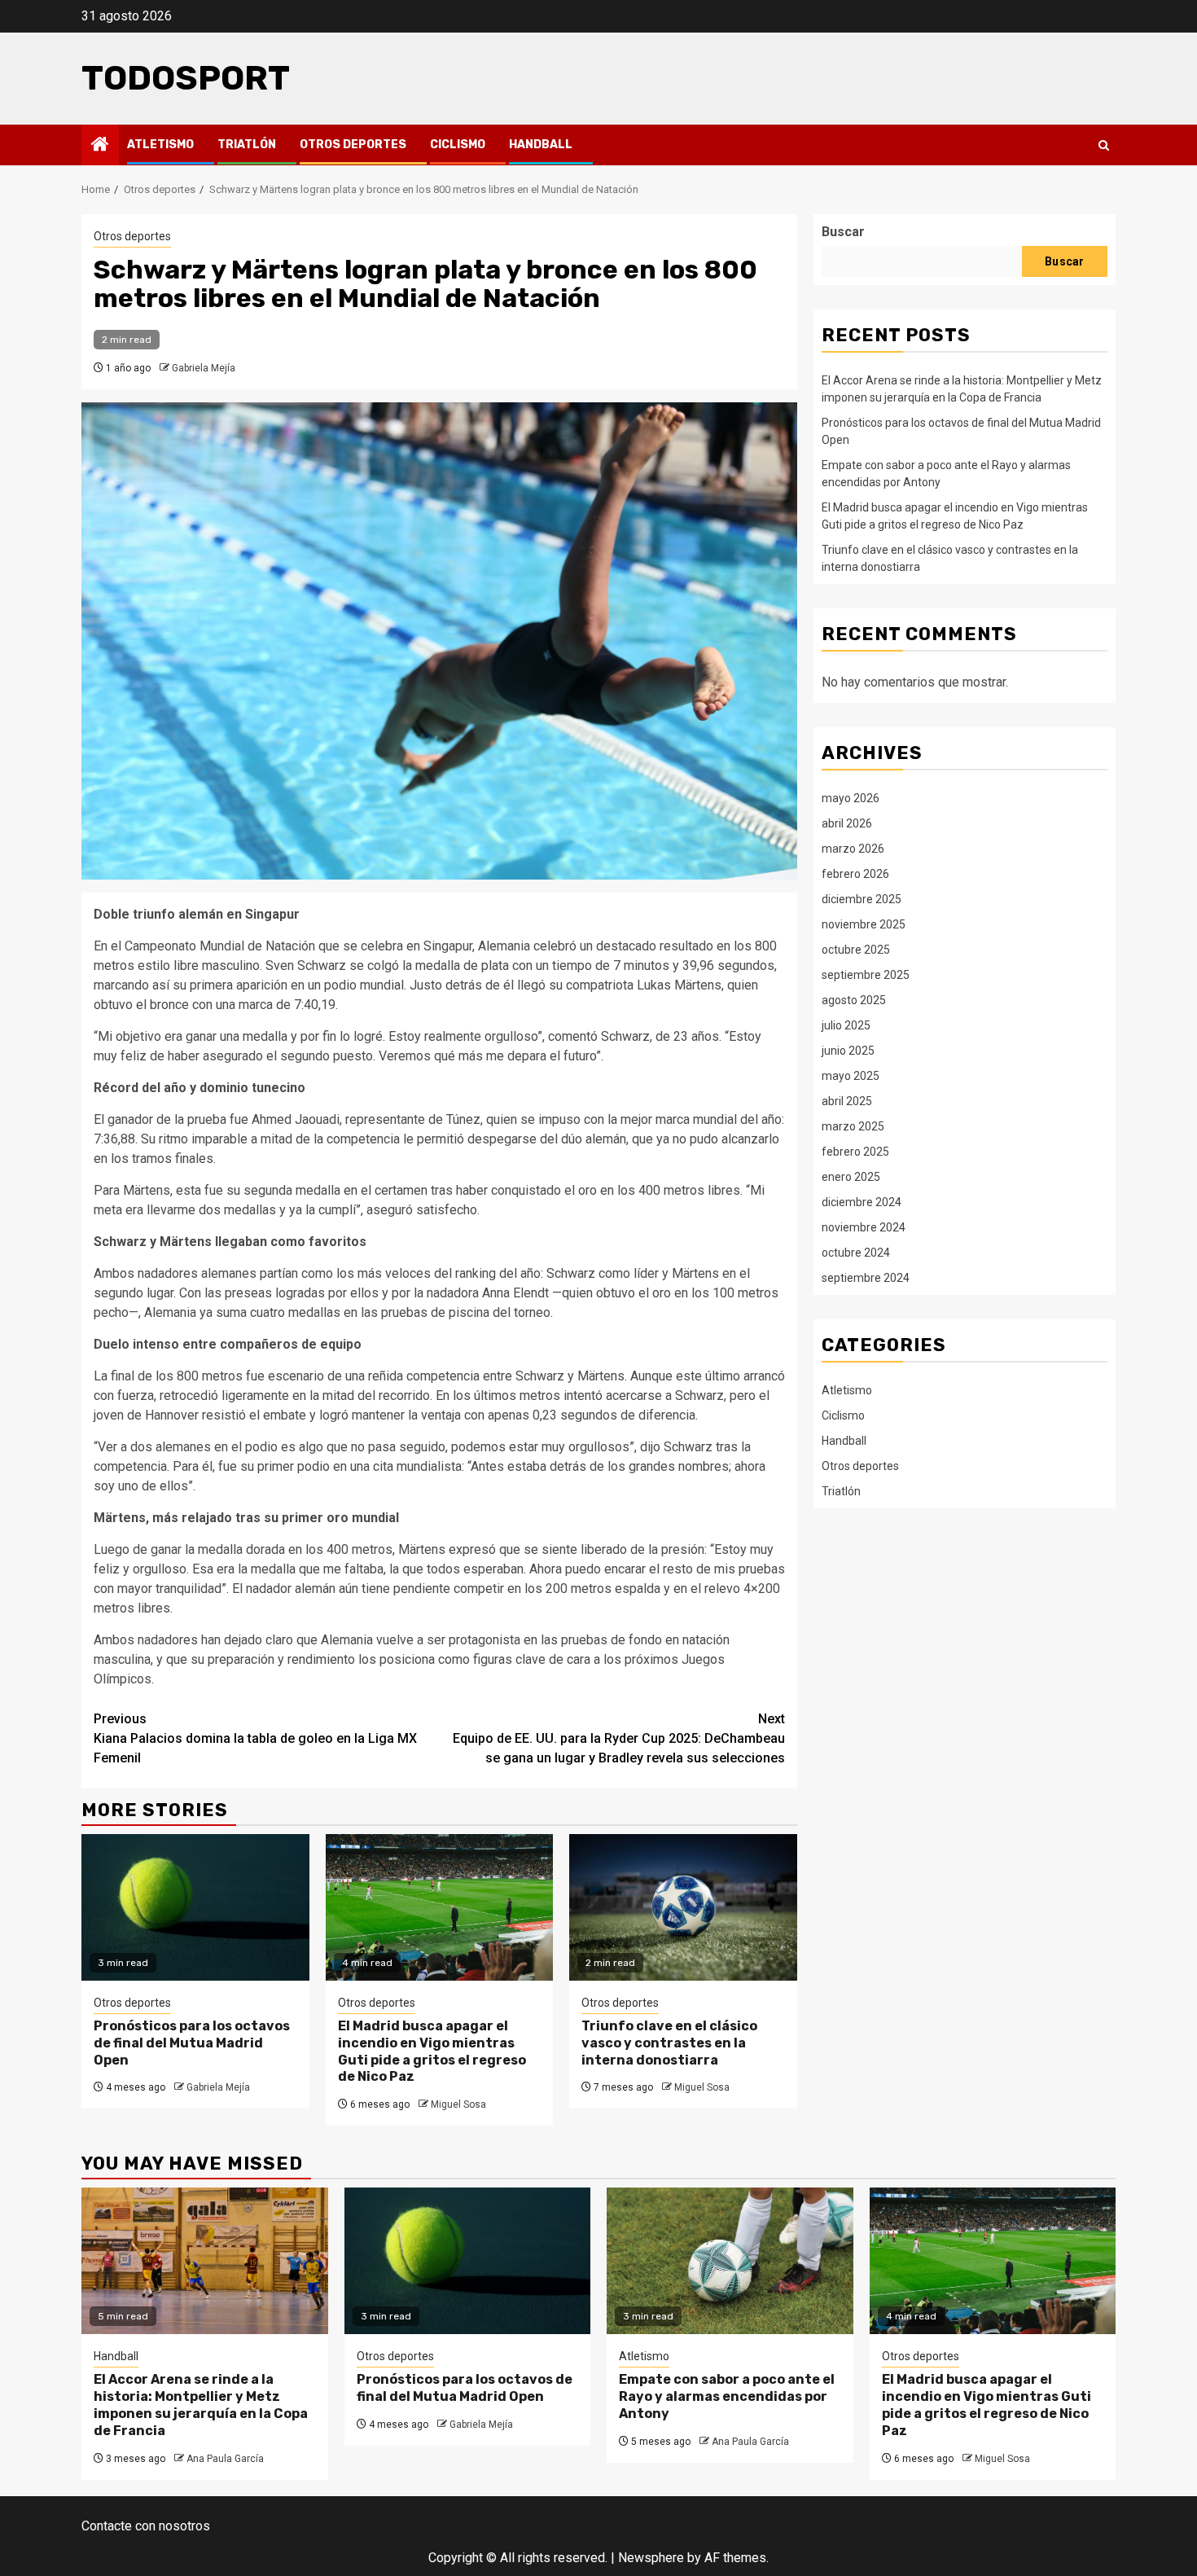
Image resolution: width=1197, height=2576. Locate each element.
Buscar (843, 232)
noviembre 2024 (864, 1227)
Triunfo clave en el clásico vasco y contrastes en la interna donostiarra (669, 2043)
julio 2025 (846, 1025)
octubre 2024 (856, 1252)
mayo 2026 (851, 797)
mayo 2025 (851, 1075)
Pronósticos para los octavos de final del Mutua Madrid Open (192, 2043)
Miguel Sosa (458, 2104)
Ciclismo (458, 145)
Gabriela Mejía (204, 368)
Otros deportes (353, 145)
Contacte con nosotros (146, 2526)
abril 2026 (847, 823)
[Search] (1104, 145)
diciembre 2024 (862, 1201)
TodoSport (186, 78)
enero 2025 (851, 1176)
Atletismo (160, 145)
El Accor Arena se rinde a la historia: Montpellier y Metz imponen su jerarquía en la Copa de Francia (201, 2405)
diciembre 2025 (862, 898)
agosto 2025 (854, 999)
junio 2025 (848, 1050)
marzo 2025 (853, 1126)
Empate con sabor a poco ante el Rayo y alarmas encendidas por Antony (727, 2396)
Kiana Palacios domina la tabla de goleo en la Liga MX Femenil (255, 1738)
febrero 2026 (855, 873)
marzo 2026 (853, 848)
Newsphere (651, 2558)
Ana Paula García (225, 2459)
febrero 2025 (855, 1151)
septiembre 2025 (866, 974)
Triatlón (247, 145)
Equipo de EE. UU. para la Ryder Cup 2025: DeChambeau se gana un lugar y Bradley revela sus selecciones (619, 1738)
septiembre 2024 (866, 1277)
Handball (541, 145)
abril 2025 (847, 1100)
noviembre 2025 (864, 924)
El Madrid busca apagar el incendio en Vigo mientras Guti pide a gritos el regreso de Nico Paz (432, 2051)
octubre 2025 (856, 949)
